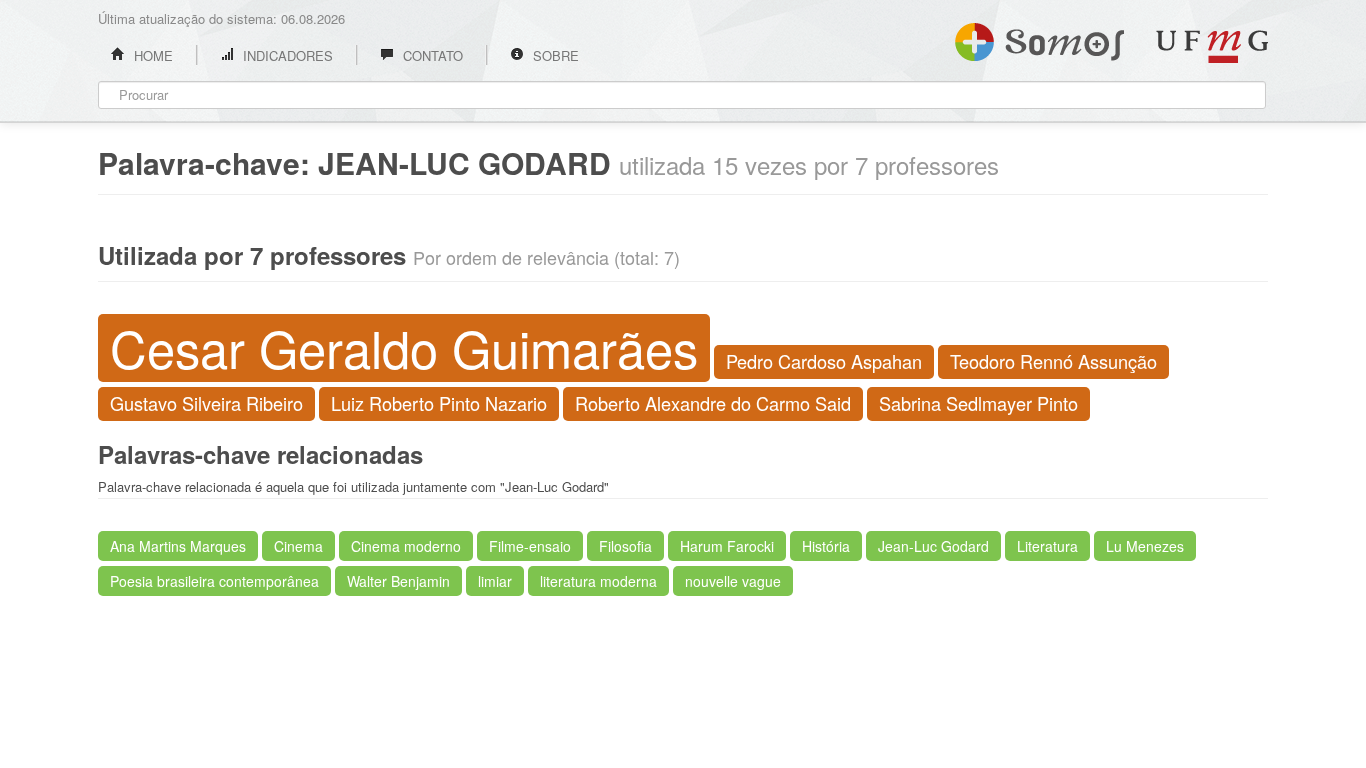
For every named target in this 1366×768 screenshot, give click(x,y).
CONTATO (431, 55)
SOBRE (554, 55)
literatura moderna (598, 581)
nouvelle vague (733, 581)
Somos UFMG (1039, 38)
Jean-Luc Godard (933, 546)
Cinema (298, 546)
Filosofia (625, 546)
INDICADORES (286, 55)
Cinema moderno (406, 546)
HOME (151, 55)
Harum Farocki (727, 546)
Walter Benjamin (398, 581)
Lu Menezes (1145, 546)
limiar (495, 581)
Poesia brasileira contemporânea (214, 581)
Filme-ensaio (530, 546)
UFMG (1212, 46)
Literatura (1047, 546)
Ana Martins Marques (178, 546)
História (826, 546)
